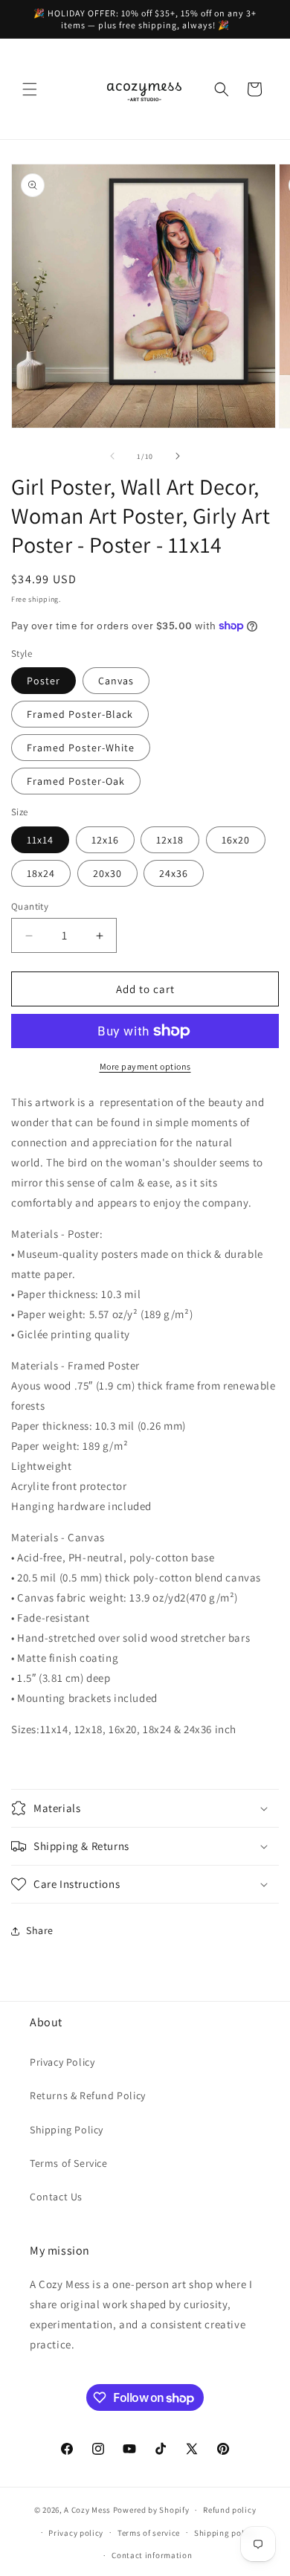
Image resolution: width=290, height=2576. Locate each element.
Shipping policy (225, 2533)
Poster (43, 681)
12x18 (170, 840)
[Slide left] (112, 456)
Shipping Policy (67, 2130)
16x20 (236, 840)
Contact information (152, 2555)
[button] (30, 89)
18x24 (41, 873)
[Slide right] (178, 456)
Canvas (116, 681)
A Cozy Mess (87, 2510)
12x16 (105, 840)
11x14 (40, 840)
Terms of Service (69, 2163)
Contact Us (56, 2197)
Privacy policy (76, 2533)
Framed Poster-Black (80, 714)
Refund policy (229, 2510)
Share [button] (40, 1930)
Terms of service (149, 2533)
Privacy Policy (62, 2062)
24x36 (174, 873)
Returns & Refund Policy (88, 2095)
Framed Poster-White (81, 748)
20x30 (107, 873)
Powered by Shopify (151, 2510)
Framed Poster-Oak (76, 781)
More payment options (145, 1066)
